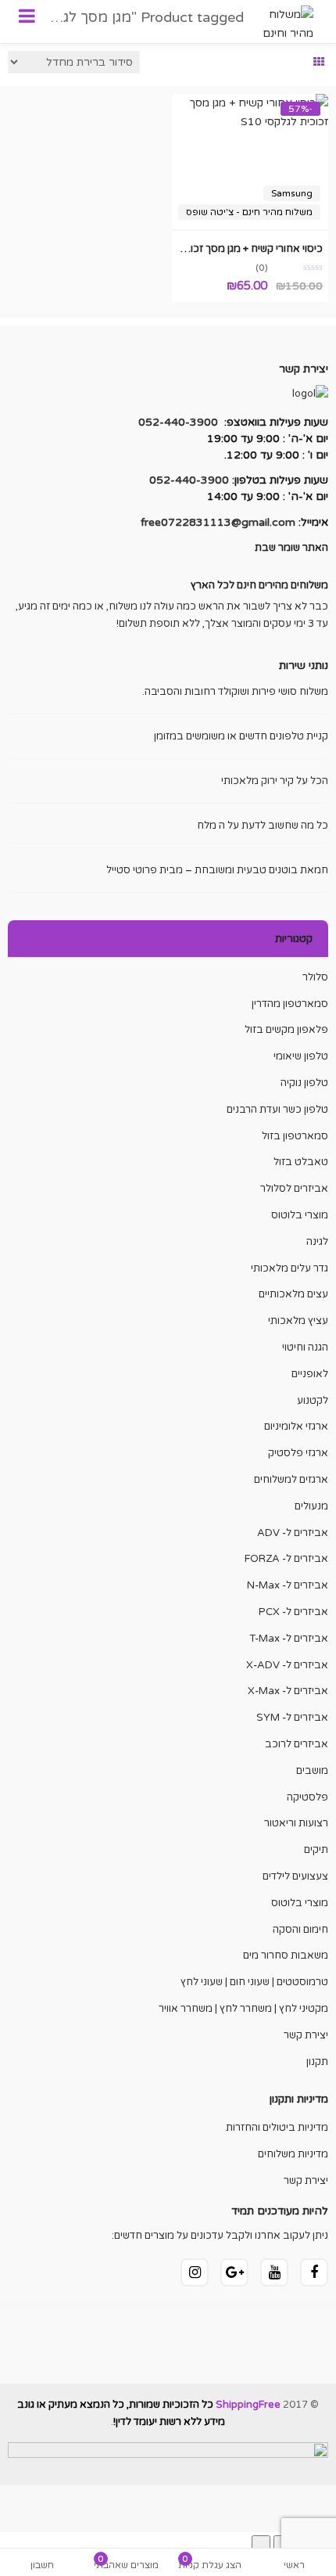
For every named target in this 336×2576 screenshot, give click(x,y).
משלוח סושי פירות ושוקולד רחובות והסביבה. (235, 692)
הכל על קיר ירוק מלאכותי (275, 781)
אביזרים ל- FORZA (286, 1559)
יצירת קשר (306, 2035)
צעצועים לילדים (295, 1876)
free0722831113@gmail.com (218, 522)
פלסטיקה (307, 1797)
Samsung (292, 193)
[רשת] (319, 63)
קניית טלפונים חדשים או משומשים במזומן (241, 736)
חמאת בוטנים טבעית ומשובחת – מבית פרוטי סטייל (217, 870)
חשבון (42, 2565)
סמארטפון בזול (295, 1136)
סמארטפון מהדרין (290, 1004)
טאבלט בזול (301, 1162)
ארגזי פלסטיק (298, 1453)
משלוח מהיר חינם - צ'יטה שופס (249, 212)
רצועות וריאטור (296, 1823)
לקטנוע (313, 1401)
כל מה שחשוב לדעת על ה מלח (263, 826)
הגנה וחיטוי (305, 1347)
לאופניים (310, 1374)
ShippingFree (248, 2405)
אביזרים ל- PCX (293, 1612)
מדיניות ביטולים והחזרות (277, 2128)
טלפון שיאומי (301, 1056)
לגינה (317, 1242)
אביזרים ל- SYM (292, 1718)
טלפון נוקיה (304, 1083)
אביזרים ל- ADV (293, 1533)
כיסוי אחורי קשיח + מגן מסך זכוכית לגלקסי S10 (222, 249)
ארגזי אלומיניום (296, 1427)
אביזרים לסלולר (294, 1189)
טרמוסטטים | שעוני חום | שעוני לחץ (254, 1982)
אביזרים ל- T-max (289, 1639)
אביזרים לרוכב (297, 1744)
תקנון (317, 2062)
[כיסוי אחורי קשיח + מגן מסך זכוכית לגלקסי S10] (250, 103)
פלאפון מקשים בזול (286, 1030)
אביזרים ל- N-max (288, 1585)
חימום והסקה (300, 1930)
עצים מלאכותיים (293, 1294)
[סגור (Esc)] (261, 2545)
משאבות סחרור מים (286, 1955)
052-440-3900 (178, 422)
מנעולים (311, 1506)
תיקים (316, 1850)
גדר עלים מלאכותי (290, 1268)
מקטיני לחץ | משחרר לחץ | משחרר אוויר (243, 2009)
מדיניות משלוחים (293, 2154)
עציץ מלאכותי (298, 1321)
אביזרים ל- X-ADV (287, 1665)
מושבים (312, 1771)
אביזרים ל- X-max (288, 1691)
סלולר (315, 977)
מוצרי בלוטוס (300, 1215)
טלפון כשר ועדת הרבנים (277, 1110)
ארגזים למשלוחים (291, 1480)
